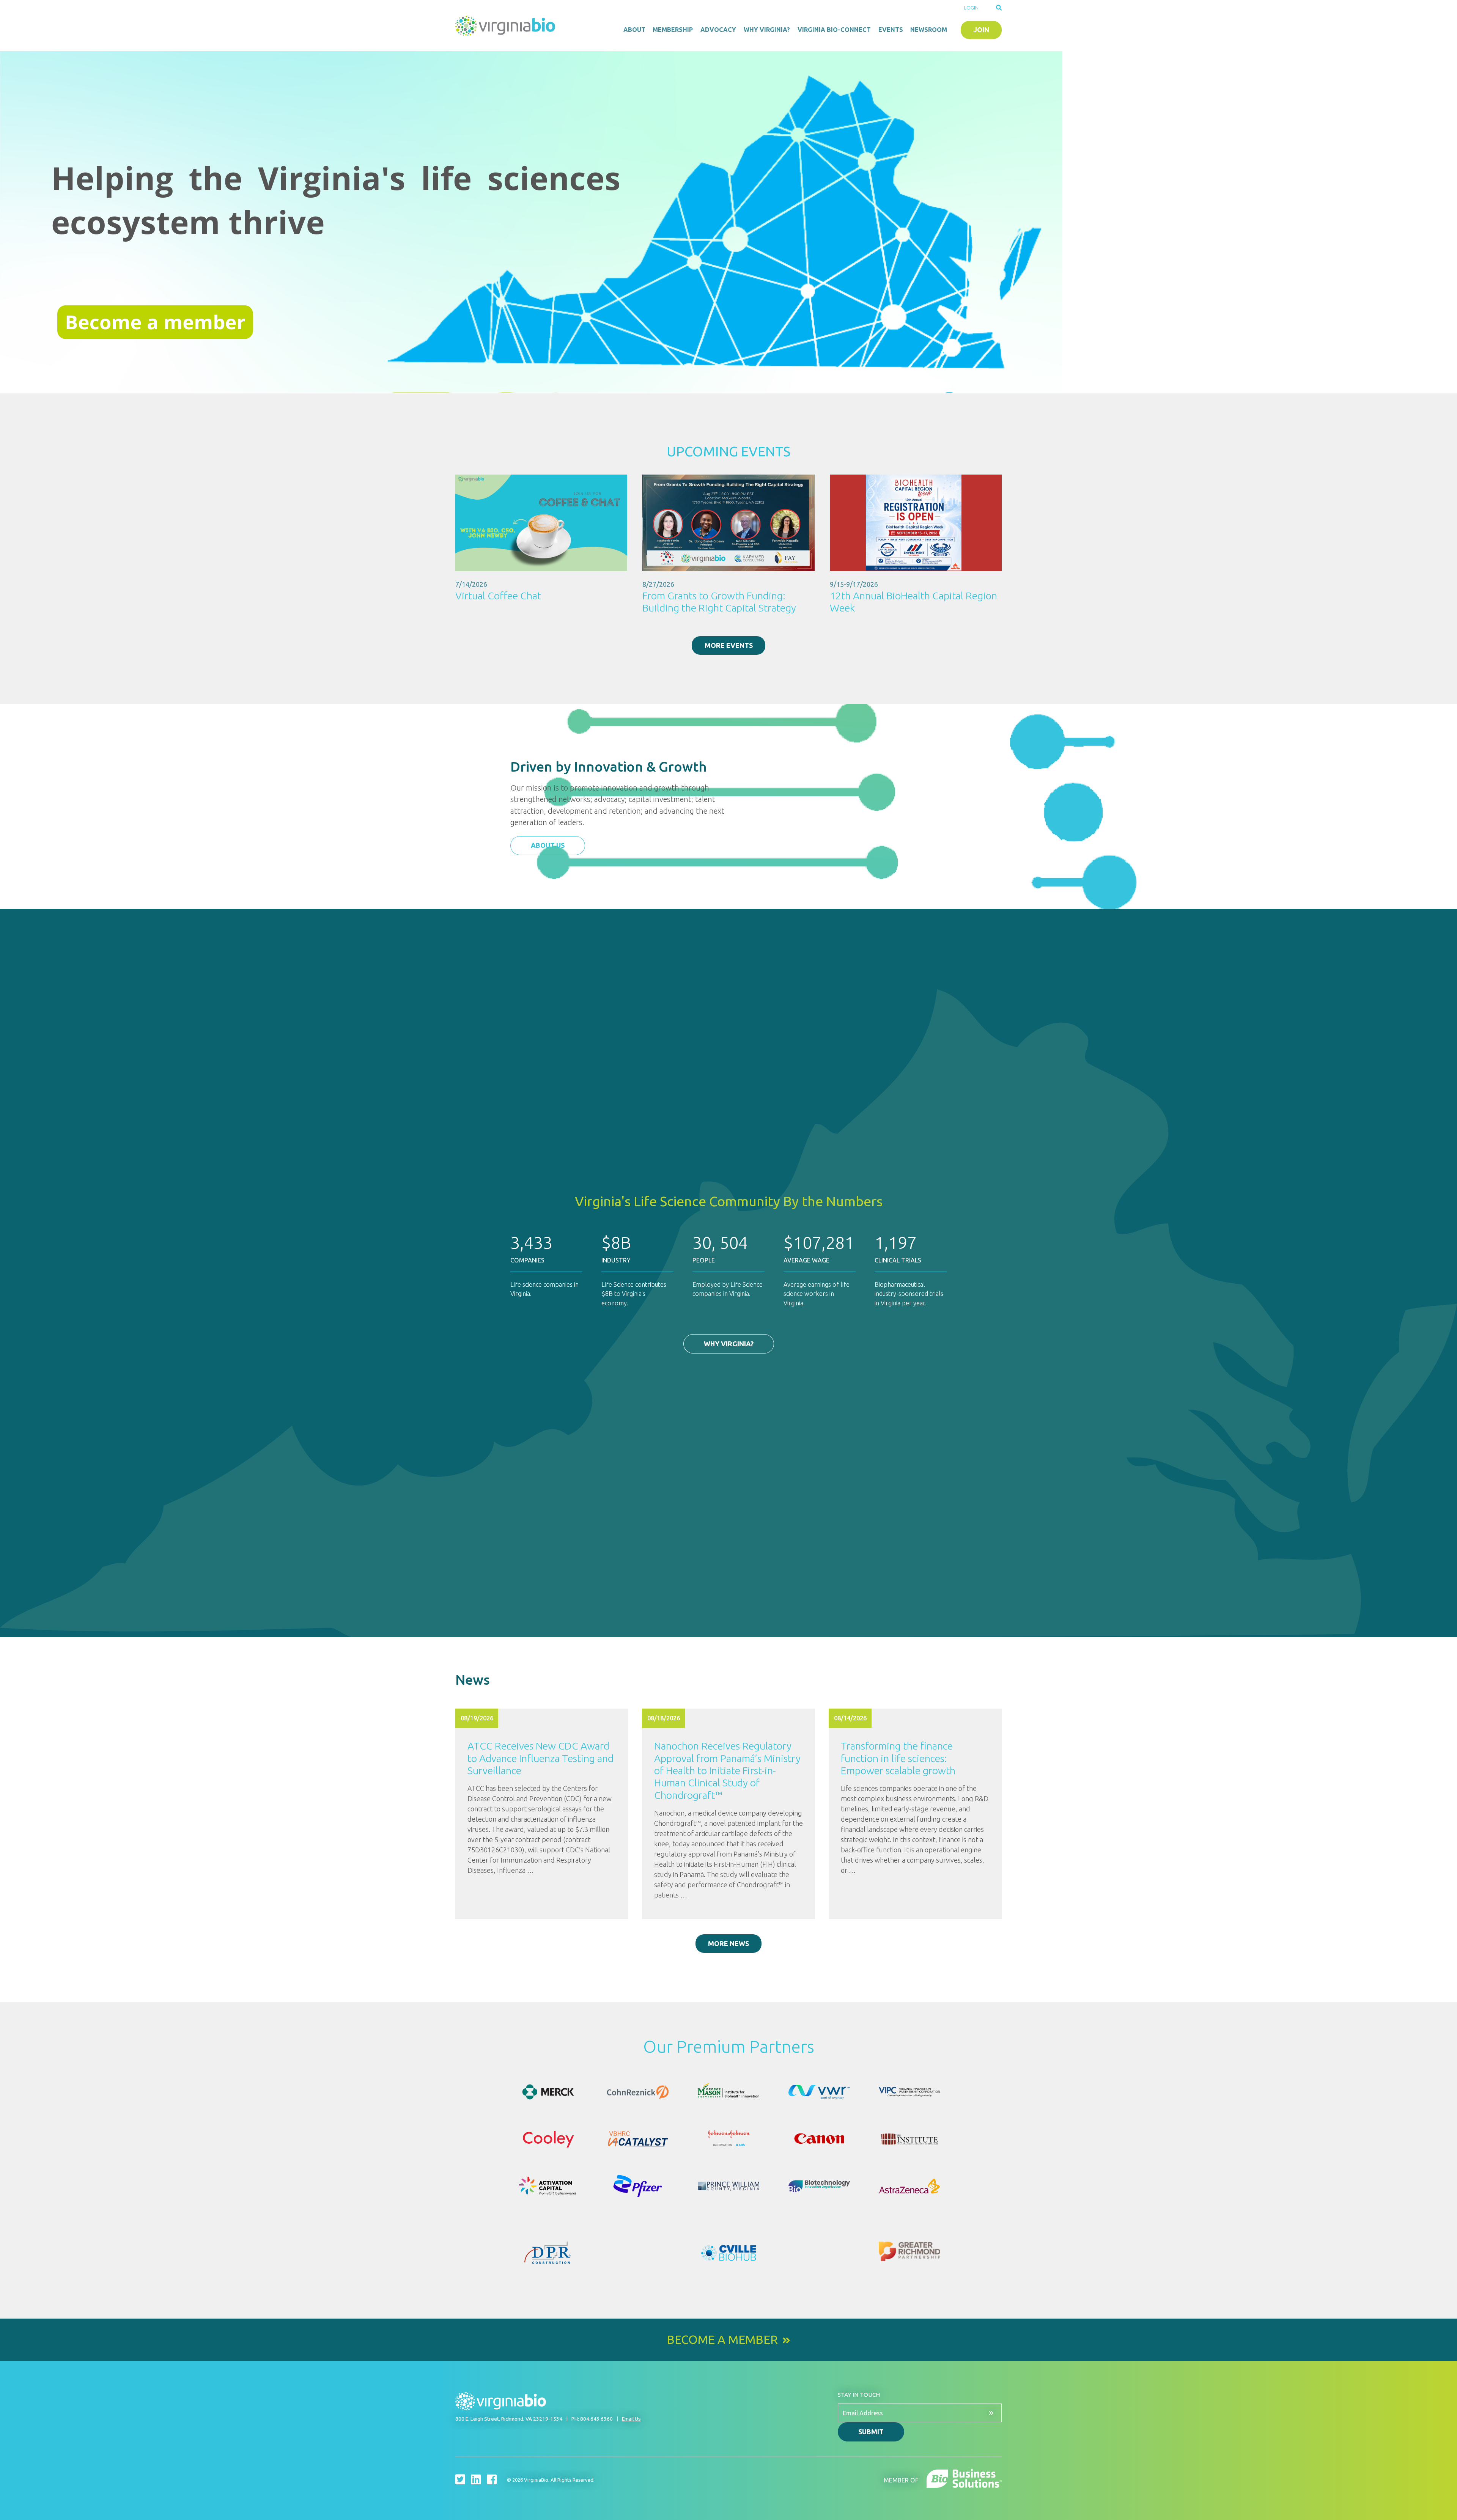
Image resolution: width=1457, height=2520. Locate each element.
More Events (729, 645)
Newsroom (929, 30)
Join (981, 30)
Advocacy (718, 30)
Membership (673, 30)
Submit (871, 2432)
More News (728, 1943)
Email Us (631, 2419)
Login (971, 8)
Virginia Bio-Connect (834, 30)
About (634, 30)
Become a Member (722, 2340)
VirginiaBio (507, 26)
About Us (548, 845)
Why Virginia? (767, 30)
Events (891, 30)
